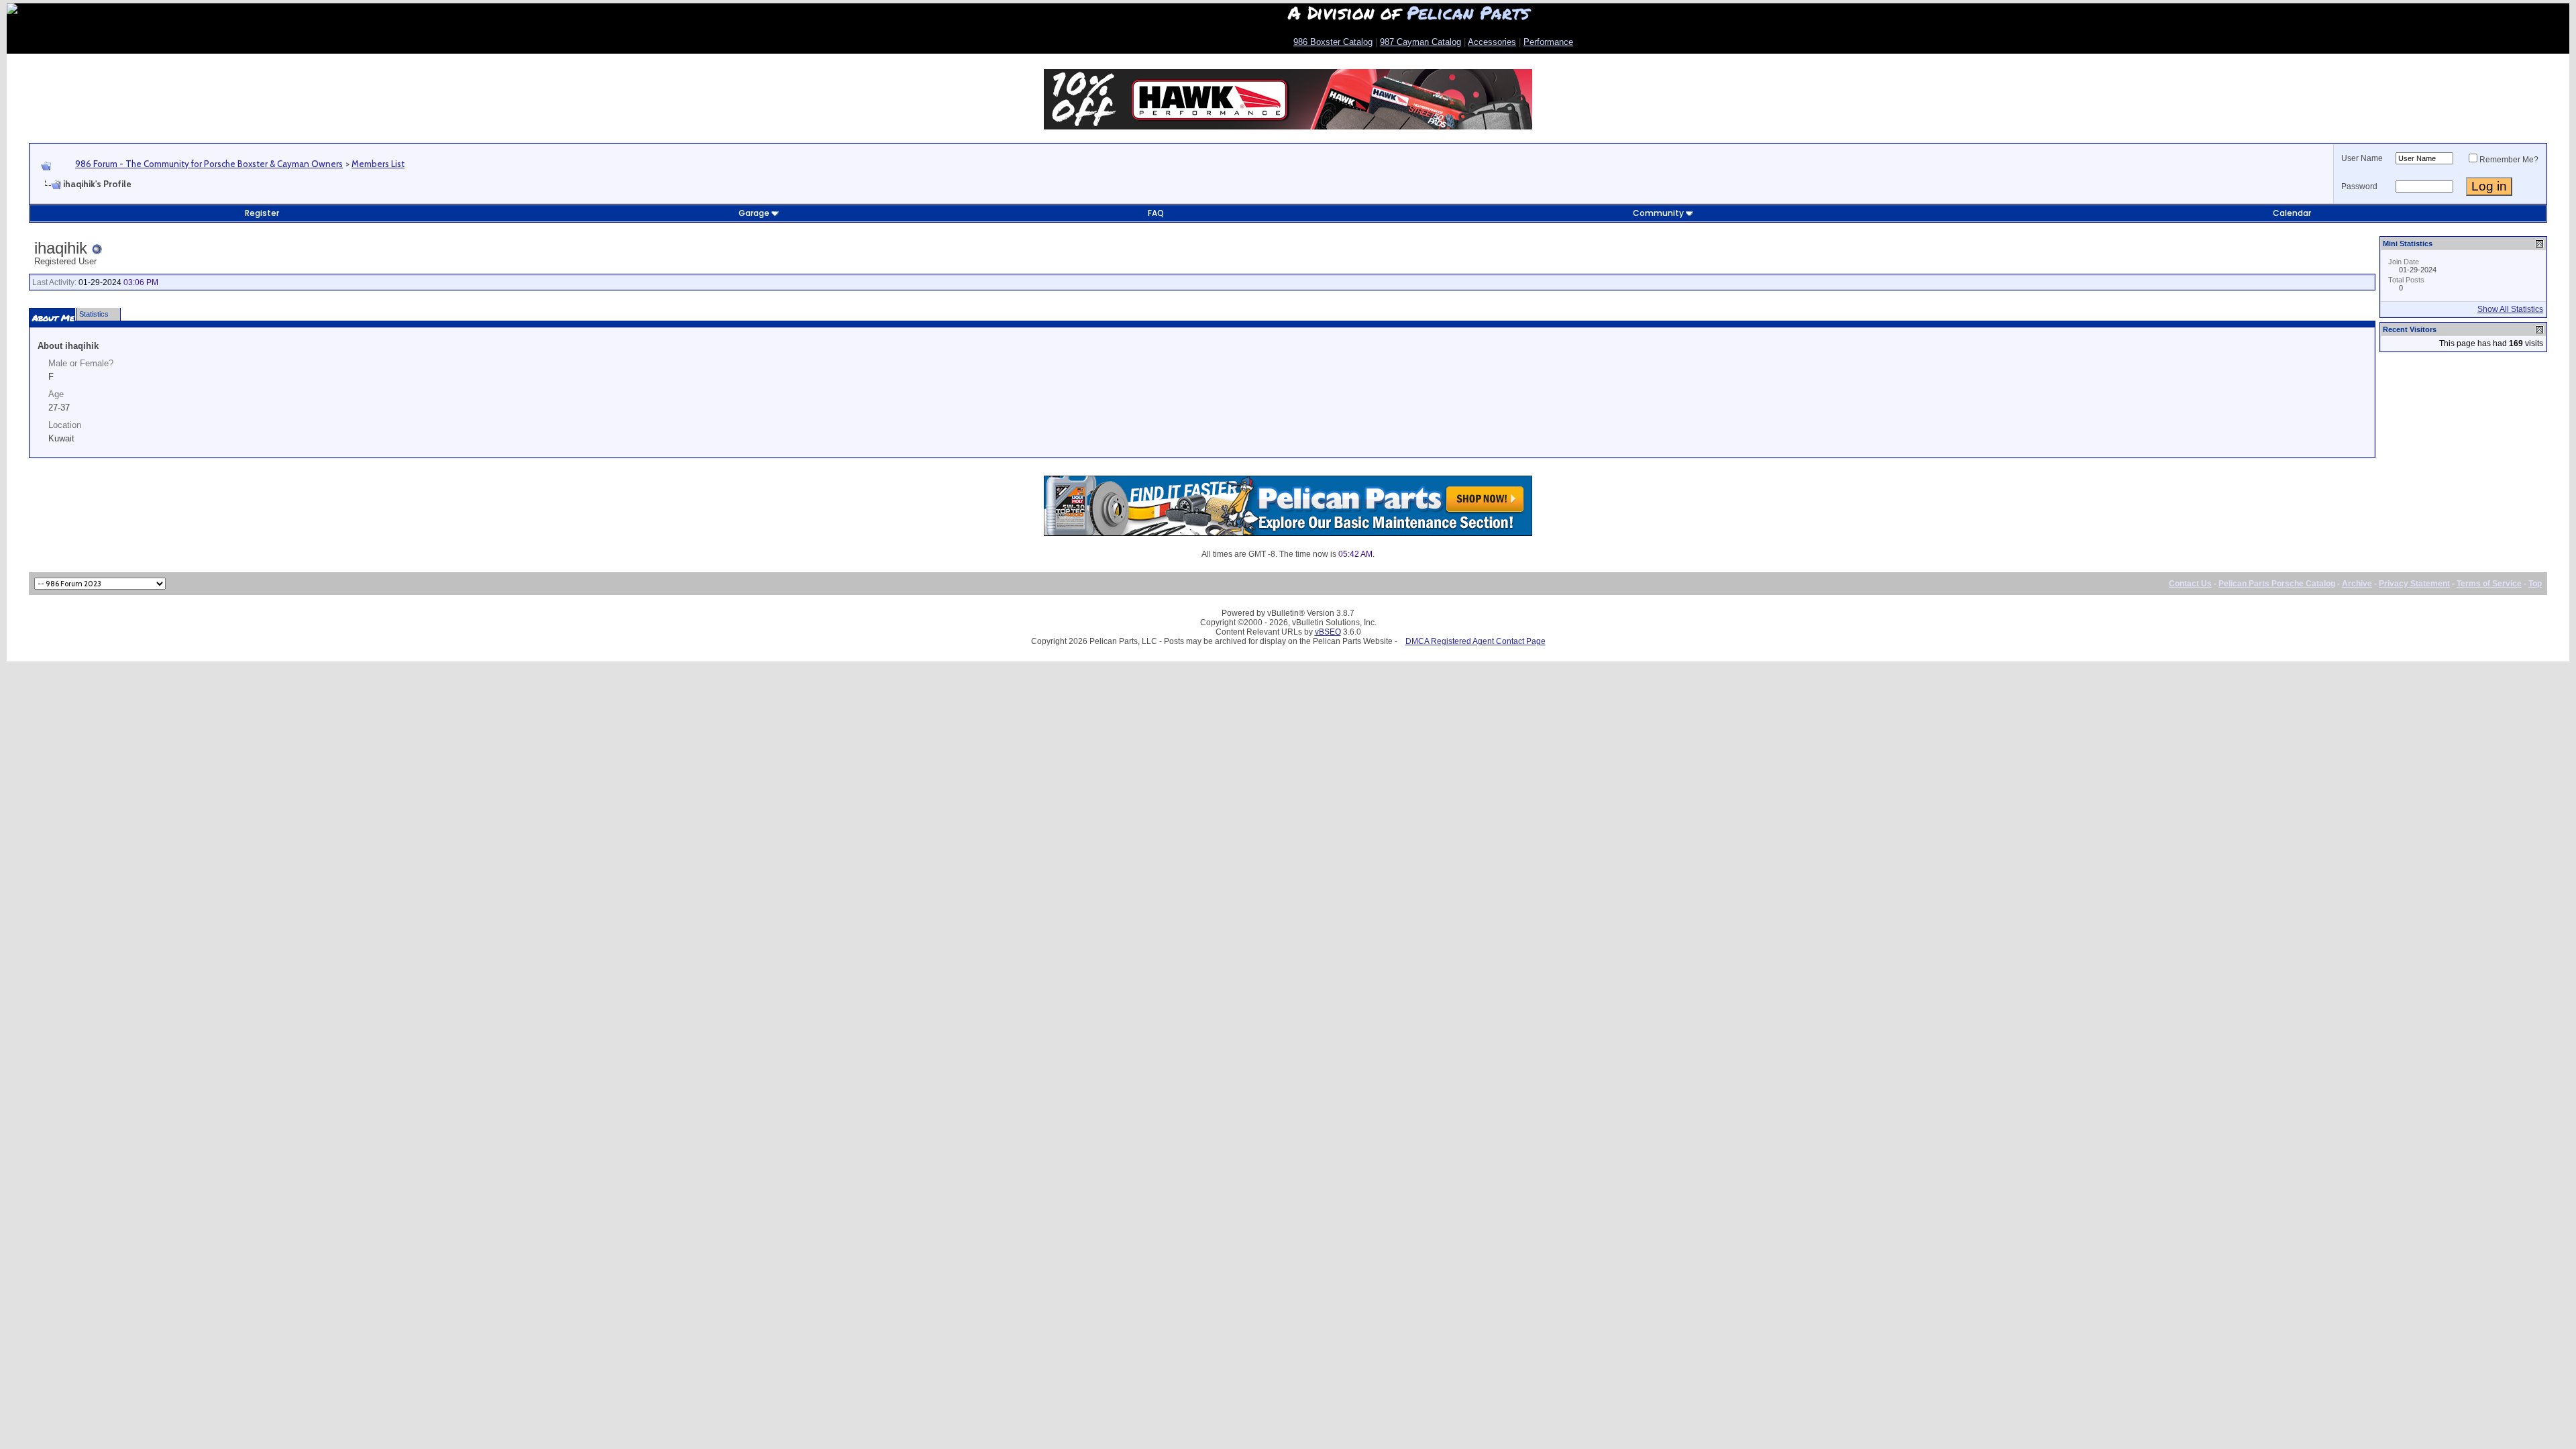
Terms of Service (2489, 584)
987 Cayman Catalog (1420, 42)
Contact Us (2190, 584)
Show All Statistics (2510, 309)
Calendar (2292, 213)
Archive (2357, 584)
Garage (754, 213)
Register (262, 213)
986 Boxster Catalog (1333, 42)
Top (2535, 584)
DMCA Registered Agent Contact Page (1475, 641)
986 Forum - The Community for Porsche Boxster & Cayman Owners (209, 164)
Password (2359, 186)
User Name (2362, 158)
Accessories (1492, 42)
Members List (378, 164)
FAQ (1156, 213)
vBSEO (1328, 632)
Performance (1548, 42)
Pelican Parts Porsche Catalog (2277, 584)
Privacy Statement (2414, 584)
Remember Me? (2509, 160)
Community (1658, 213)
